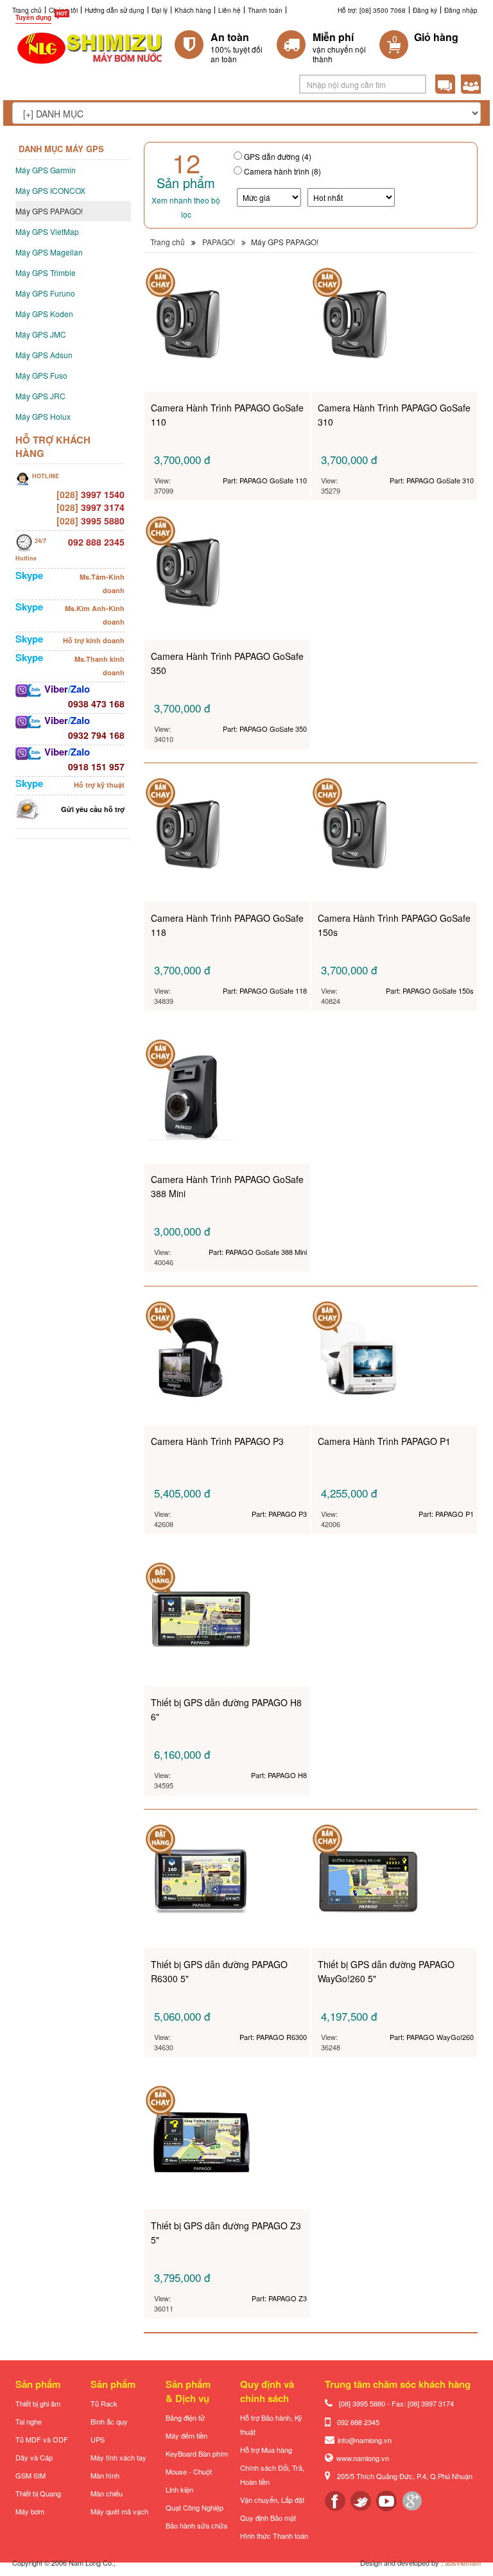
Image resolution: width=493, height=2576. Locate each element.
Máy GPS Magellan (49, 252)
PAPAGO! (219, 242)
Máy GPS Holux (43, 416)
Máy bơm (30, 2511)
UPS (98, 2439)
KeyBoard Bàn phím (197, 2453)
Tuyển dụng (33, 17)
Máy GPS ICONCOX (50, 190)
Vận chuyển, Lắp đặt (272, 2500)
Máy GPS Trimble (46, 272)
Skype (29, 575)
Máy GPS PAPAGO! (49, 211)
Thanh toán (265, 10)
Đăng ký (425, 10)
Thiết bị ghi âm (38, 2403)
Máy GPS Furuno (45, 293)
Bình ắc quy (109, 2421)
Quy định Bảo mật (268, 2518)
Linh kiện (179, 2489)
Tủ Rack (104, 2403)
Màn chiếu (107, 2493)
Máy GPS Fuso (41, 375)
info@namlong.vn (365, 2440)
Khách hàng (193, 10)
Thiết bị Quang (38, 2493)
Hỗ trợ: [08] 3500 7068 (372, 10)
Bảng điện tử (185, 2417)
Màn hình (105, 2475)
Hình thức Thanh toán (274, 2536)
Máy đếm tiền (186, 2435)
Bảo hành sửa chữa (196, 2525)
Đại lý (160, 10)
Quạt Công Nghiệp (195, 2507)
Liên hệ (229, 10)
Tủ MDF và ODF (42, 2439)
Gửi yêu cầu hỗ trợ (93, 809)
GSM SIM (30, 2475)
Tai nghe (29, 2421)
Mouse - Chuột (189, 2471)
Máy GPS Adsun (44, 355)
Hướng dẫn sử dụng (115, 10)
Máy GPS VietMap (47, 231)
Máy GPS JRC (40, 396)
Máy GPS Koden (44, 314)
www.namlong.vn (363, 2458)
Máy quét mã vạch (119, 2511)
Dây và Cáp (34, 2457)
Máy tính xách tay (118, 2457)
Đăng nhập (461, 10)
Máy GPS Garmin (46, 170)
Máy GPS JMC (41, 334)
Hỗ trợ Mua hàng (266, 2450)
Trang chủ (27, 10)
